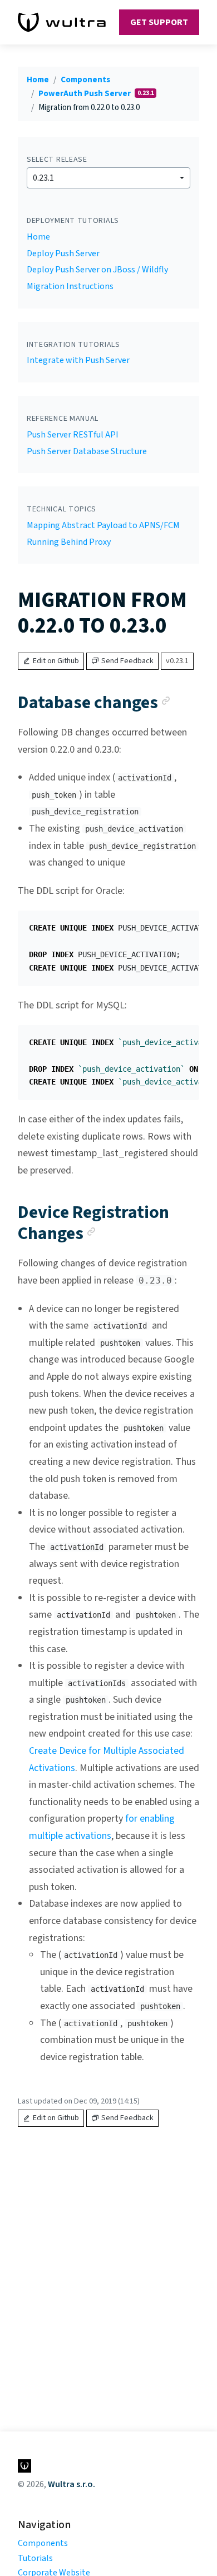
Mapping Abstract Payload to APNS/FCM (103, 525)
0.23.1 (43, 178)
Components (85, 80)
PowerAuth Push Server (85, 94)
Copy (182, 923)
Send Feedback (127, 661)
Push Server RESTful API (73, 435)
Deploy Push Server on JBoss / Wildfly (97, 270)
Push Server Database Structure (87, 451)
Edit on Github (56, 661)
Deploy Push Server (63, 253)
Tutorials (35, 2558)
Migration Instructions (70, 286)
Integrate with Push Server (78, 360)
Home (38, 80)
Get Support (159, 22)
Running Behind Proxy (69, 542)
